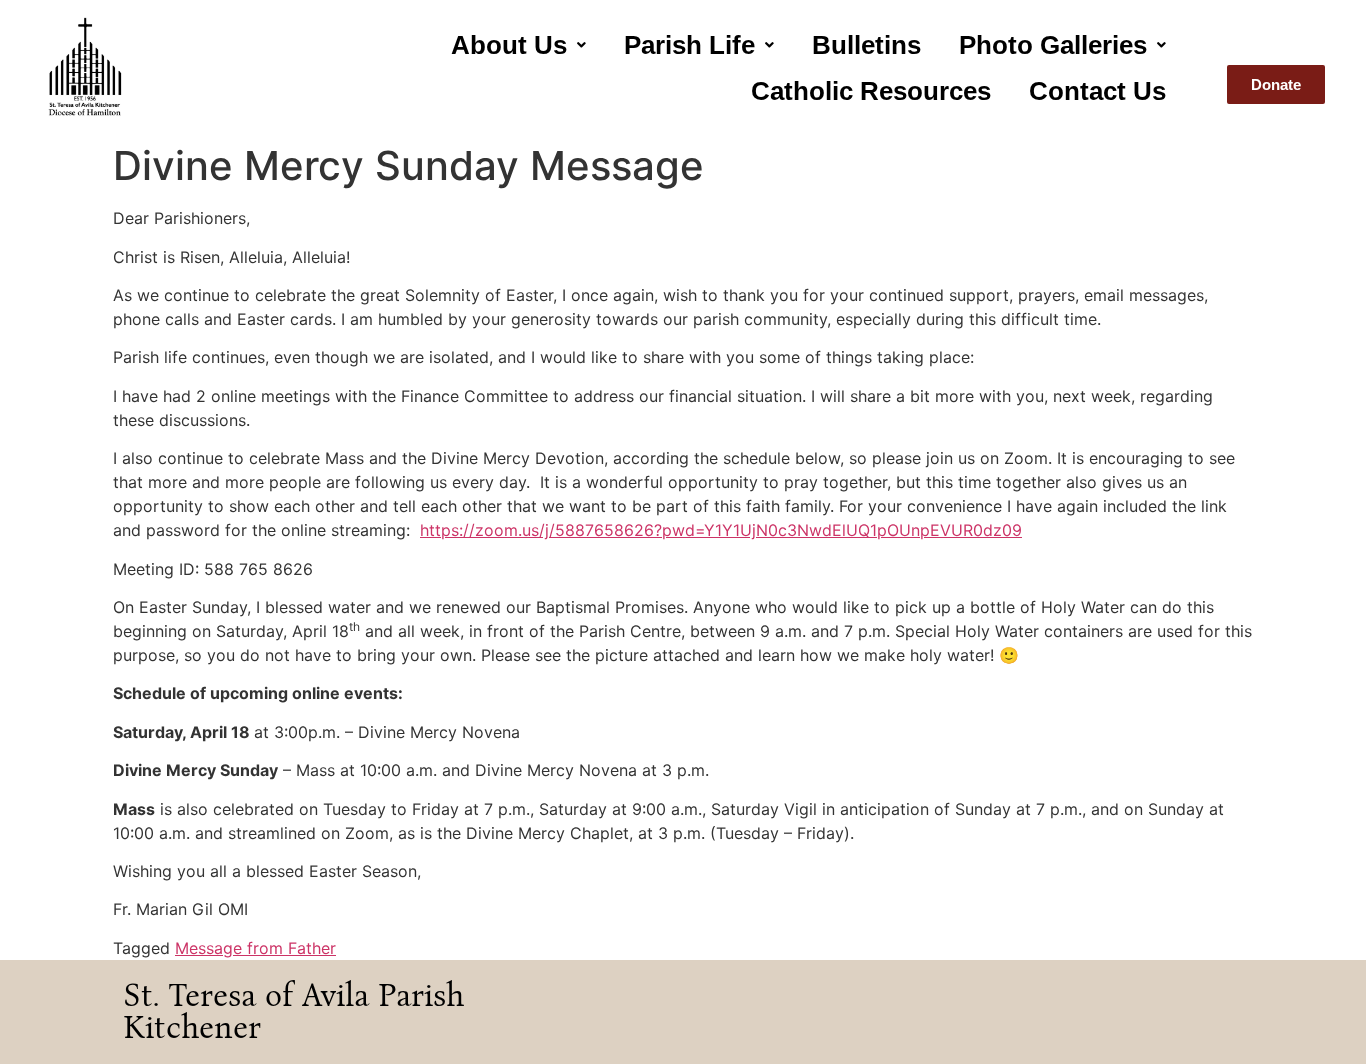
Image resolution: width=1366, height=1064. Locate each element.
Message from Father (255, 948)
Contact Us (1097, 91)
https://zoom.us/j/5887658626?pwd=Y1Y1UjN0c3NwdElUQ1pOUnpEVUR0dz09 (721, 530)
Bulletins (866, 45)
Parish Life (689, 45)
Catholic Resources (871, 91)
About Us (509, 45)
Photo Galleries (1053, 45)
